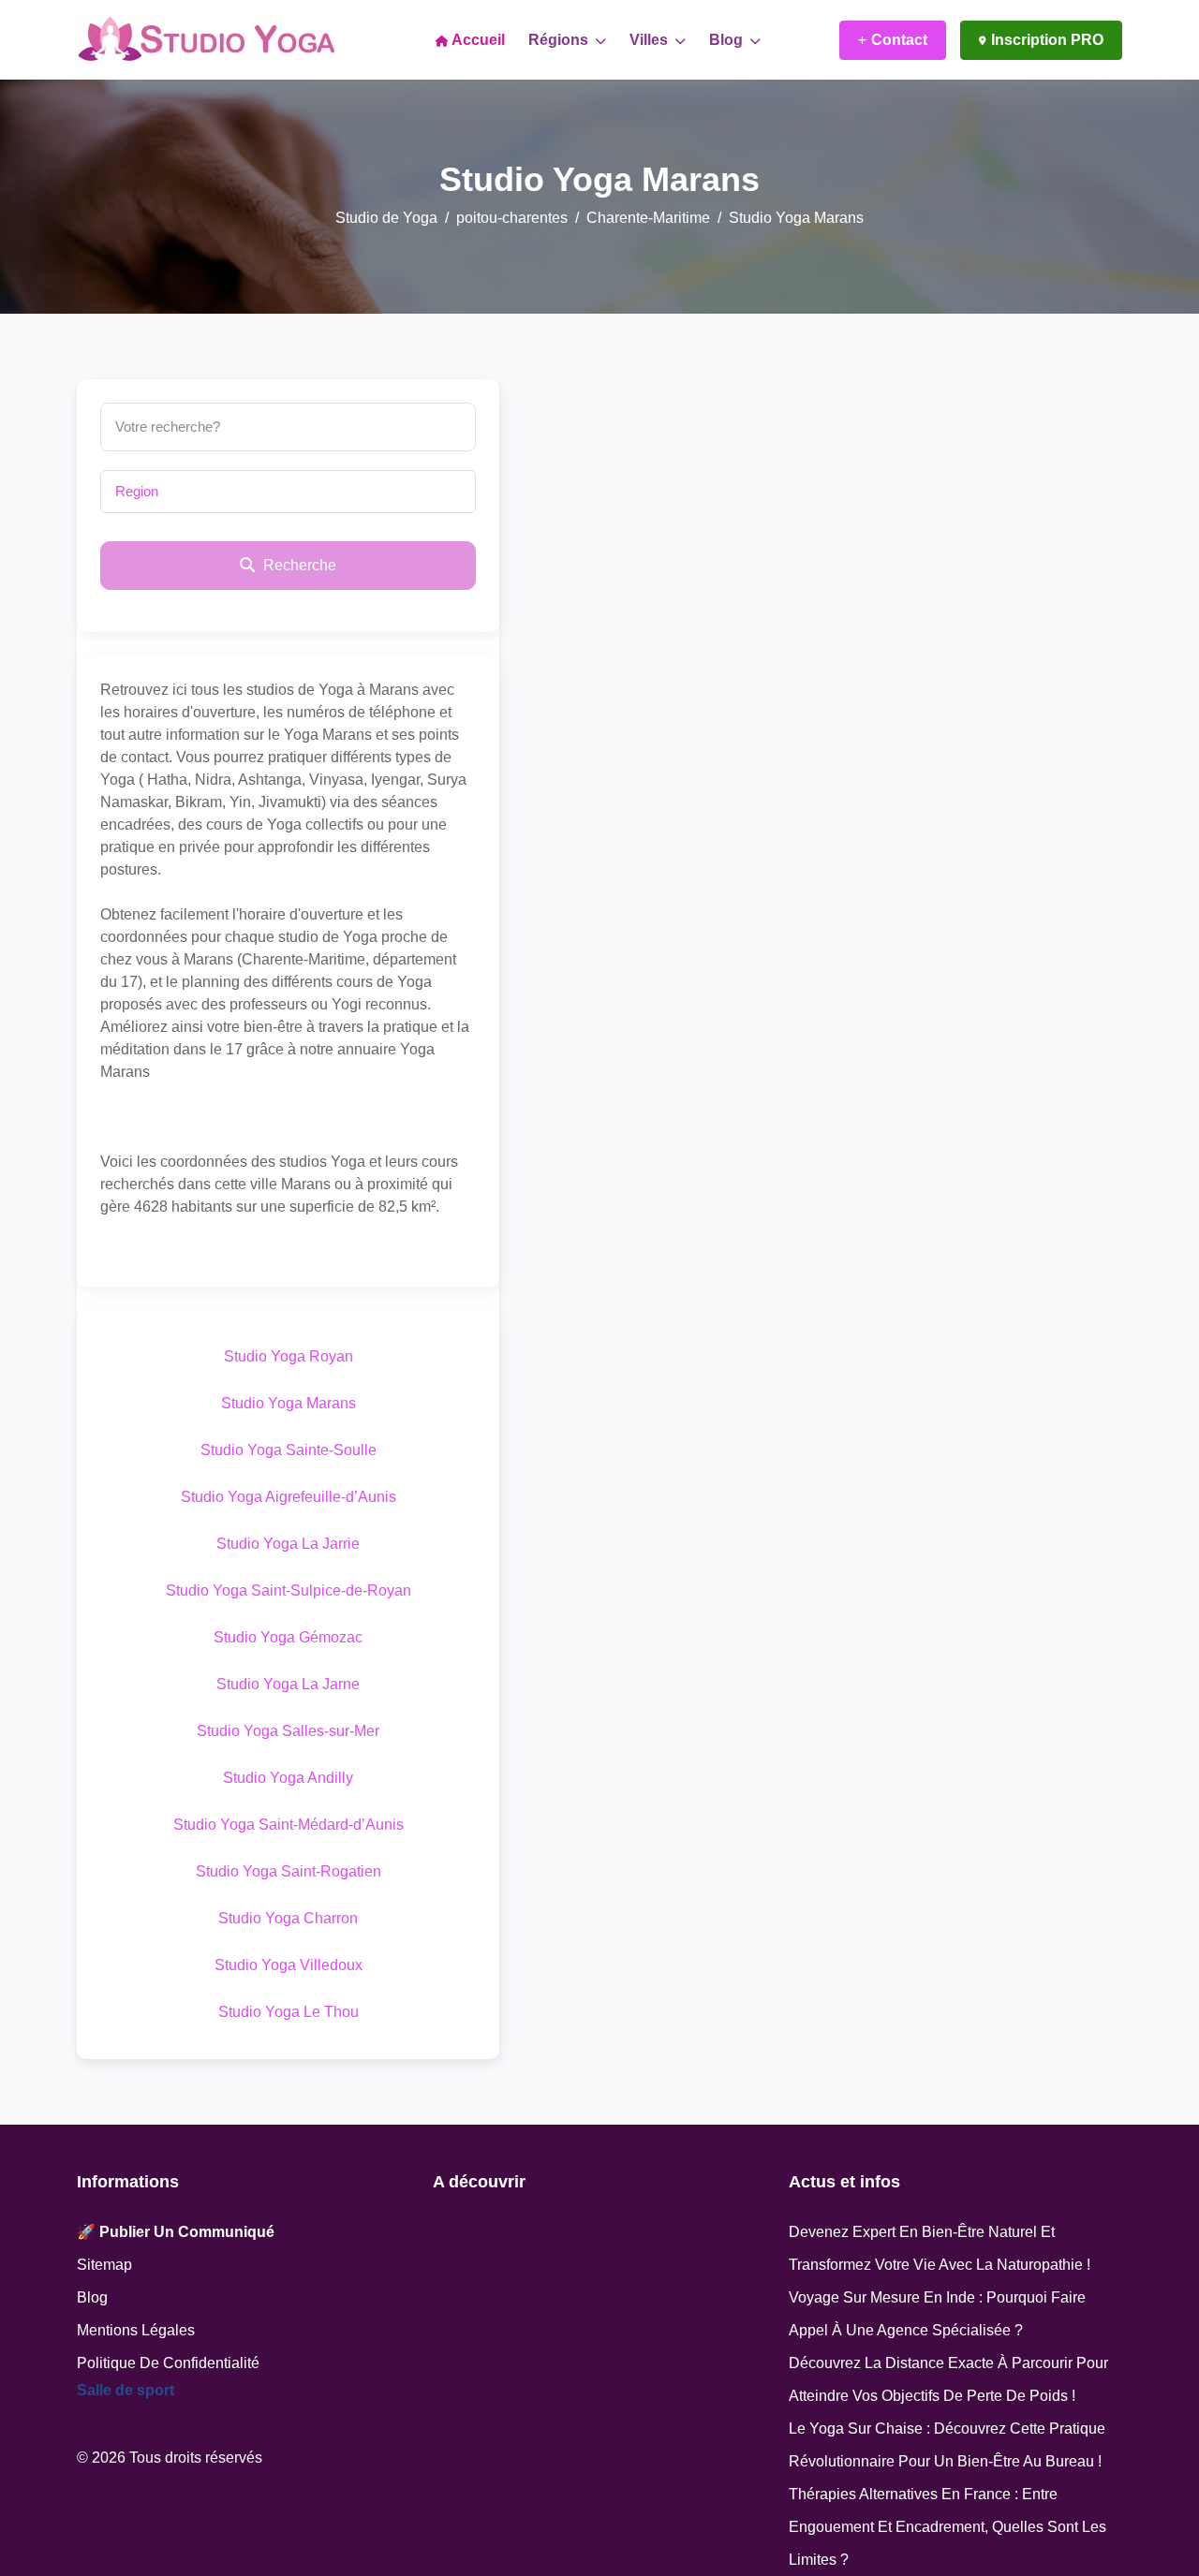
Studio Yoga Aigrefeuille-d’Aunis (289, 1497)
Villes (651, 40)
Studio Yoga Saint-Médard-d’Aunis (289, 1825)
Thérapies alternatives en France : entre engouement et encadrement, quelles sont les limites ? (947, 2527)
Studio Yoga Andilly (288, 1778)
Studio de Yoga (386, 218)
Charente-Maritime (648, 218)
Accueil (477, 40)
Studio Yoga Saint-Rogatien (289, 1871)
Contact (899, 40)
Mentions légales (136, 2330)
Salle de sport (126, 2390)
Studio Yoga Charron (288, 1918)
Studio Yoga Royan (289, 1356)
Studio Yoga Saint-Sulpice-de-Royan (289, 1590)
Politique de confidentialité (168, 2363)
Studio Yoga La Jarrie (288, 1544)
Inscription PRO (1047, 40)
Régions (560, 40)
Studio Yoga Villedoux (289, 1965)
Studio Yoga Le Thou (289, 2012)
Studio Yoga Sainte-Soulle (289, 1450)
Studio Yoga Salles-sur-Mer (288, 1731)
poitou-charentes (512, 218)
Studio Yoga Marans (289, 1403)
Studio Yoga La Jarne (288, 1684)
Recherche (298, 565)
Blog (728, 40)
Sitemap (104, 2265)
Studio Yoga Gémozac (288, 1637)
